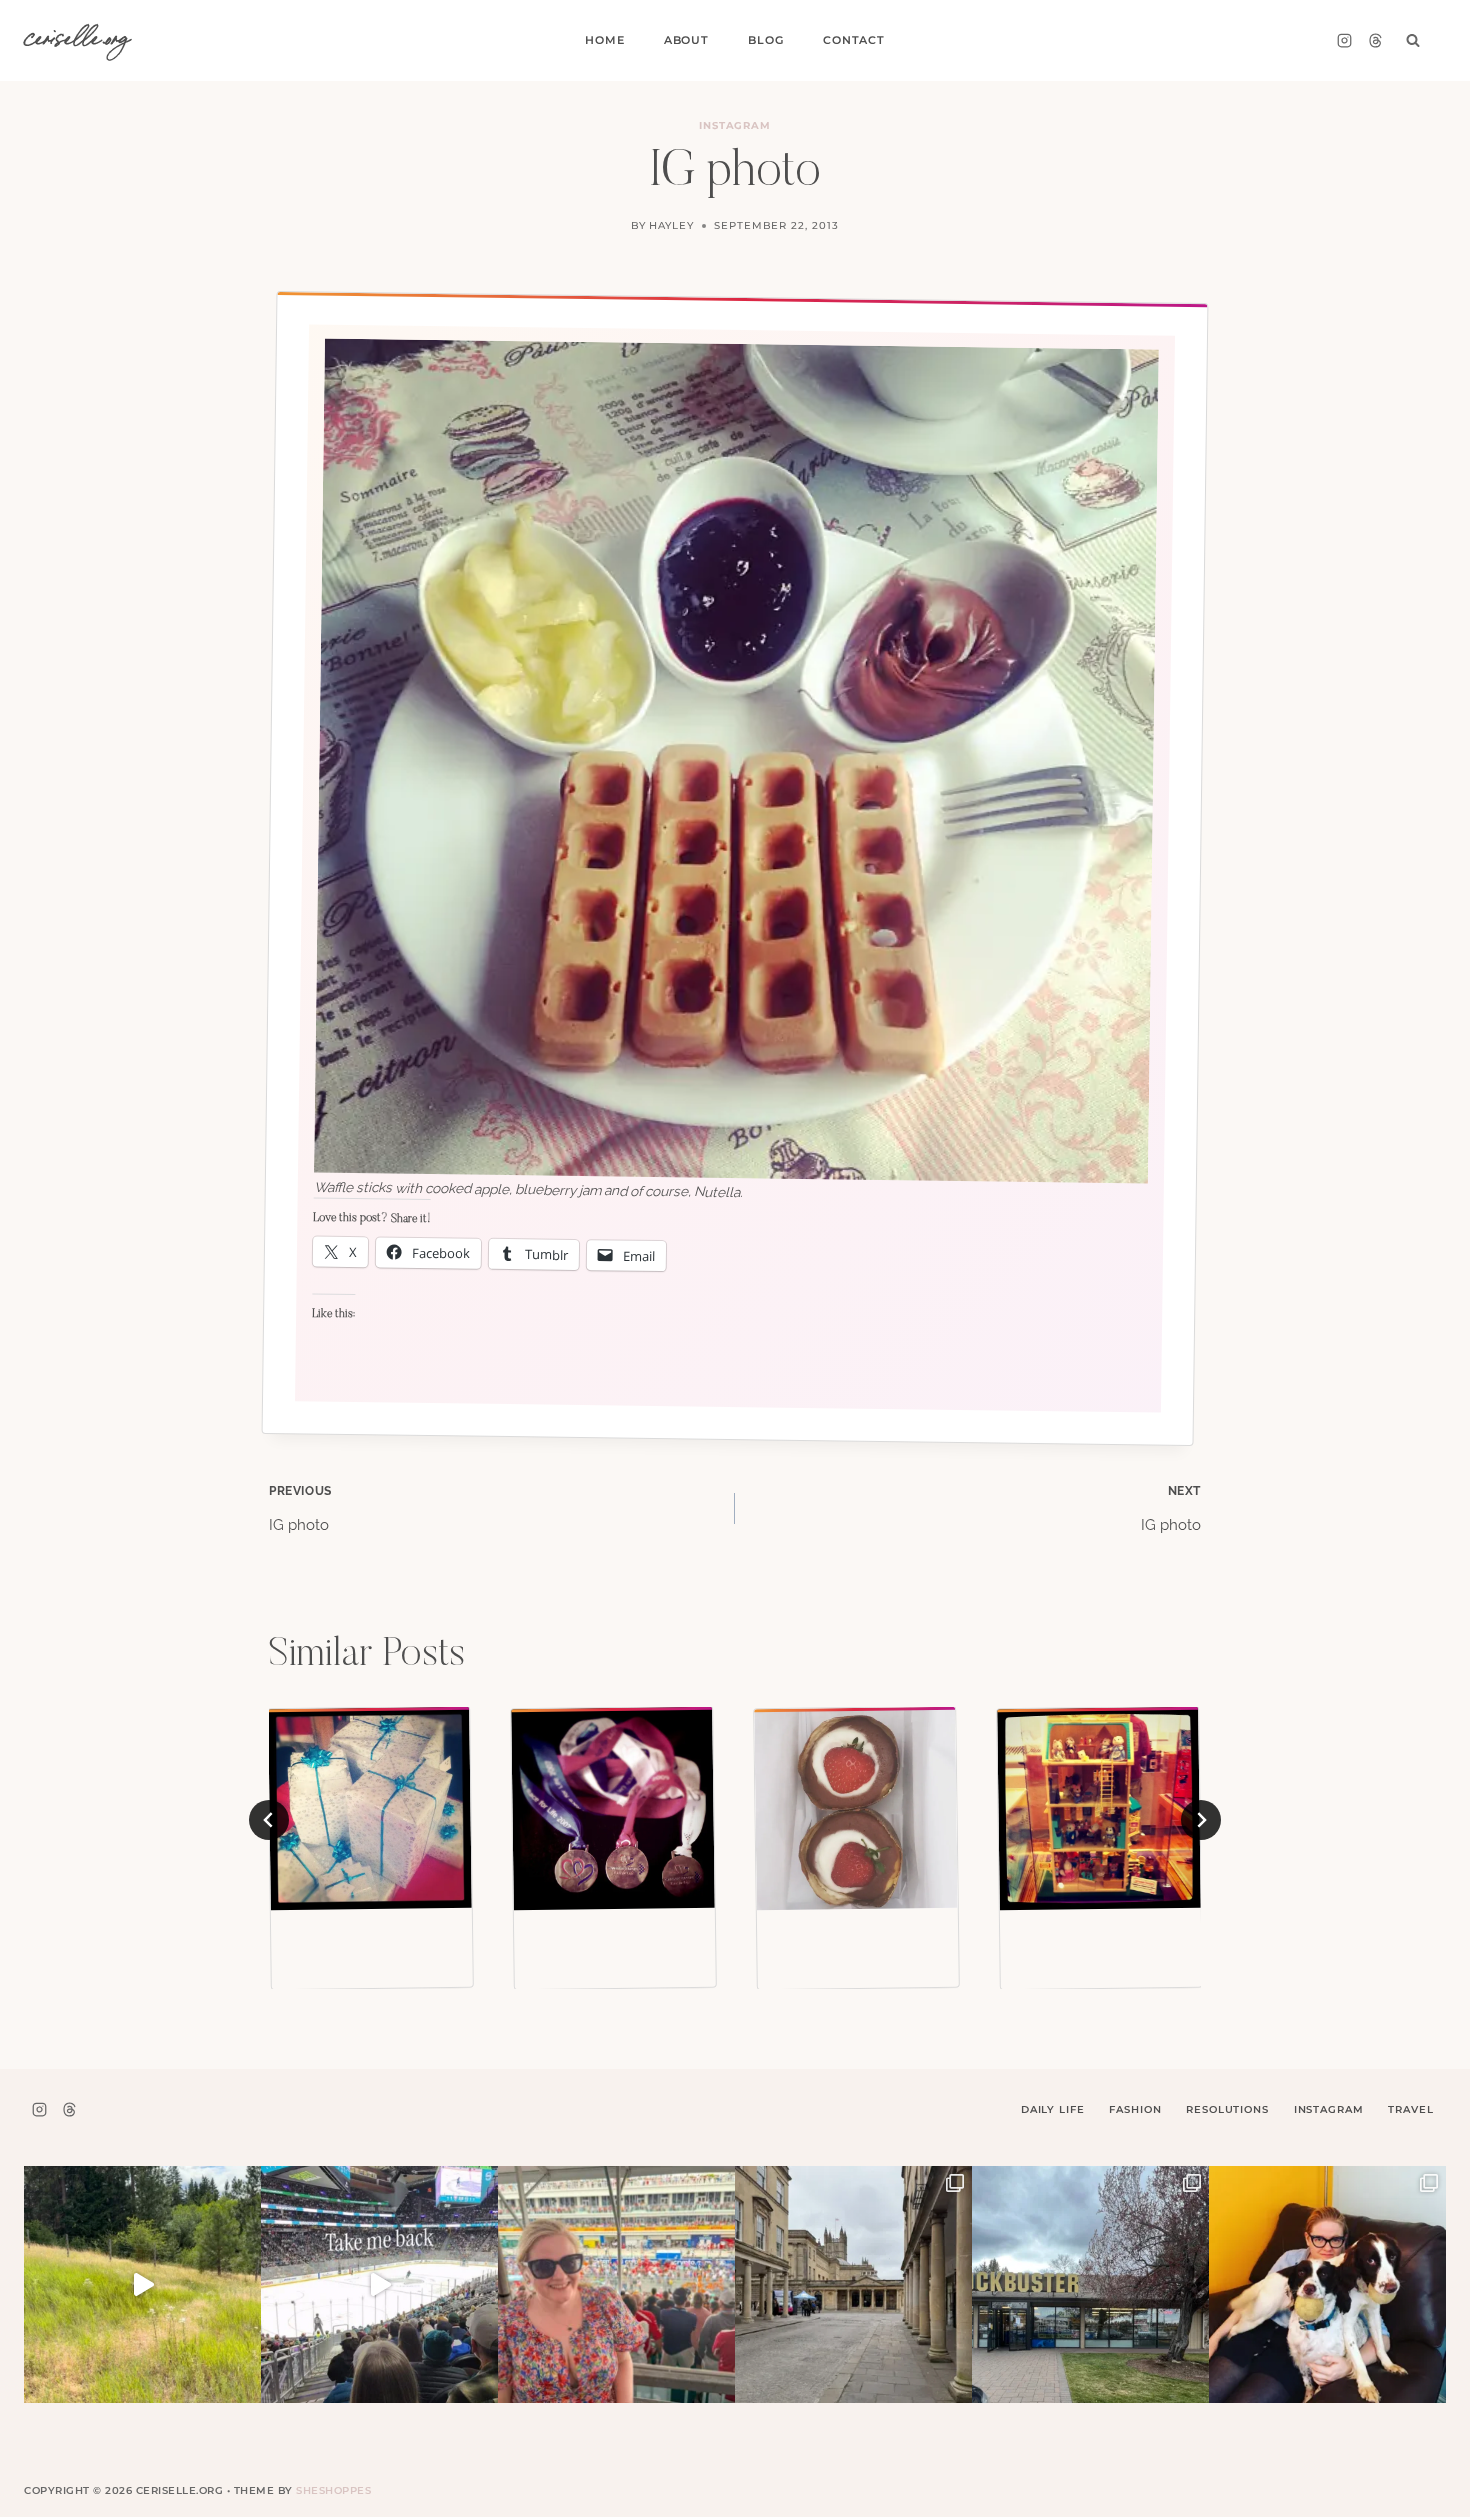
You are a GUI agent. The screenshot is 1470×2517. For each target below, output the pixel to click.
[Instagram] (1344, 41)
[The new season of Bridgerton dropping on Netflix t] (853, 2284)
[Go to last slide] (269, 1820)
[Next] (1201, 1820)
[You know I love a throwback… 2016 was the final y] (1327, 2284)
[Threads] (1375, 41)
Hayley (671, 225)
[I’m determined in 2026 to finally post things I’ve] (1090, 2284)
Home (604, 40)
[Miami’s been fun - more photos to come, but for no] (616, 2284)
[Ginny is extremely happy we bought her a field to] (142, 2284)
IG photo (300, 1509)
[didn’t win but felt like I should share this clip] (379, 2284)
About (686, 40)
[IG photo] (370, 1809)
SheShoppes (333, 2490)
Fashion (1135, 2109)
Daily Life (1053, 2109)
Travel (1410, 2109)
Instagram (735, 125)
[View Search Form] (1413, 41)
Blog (765, 40)
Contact (854, 40)
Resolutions (1227, 2109)
